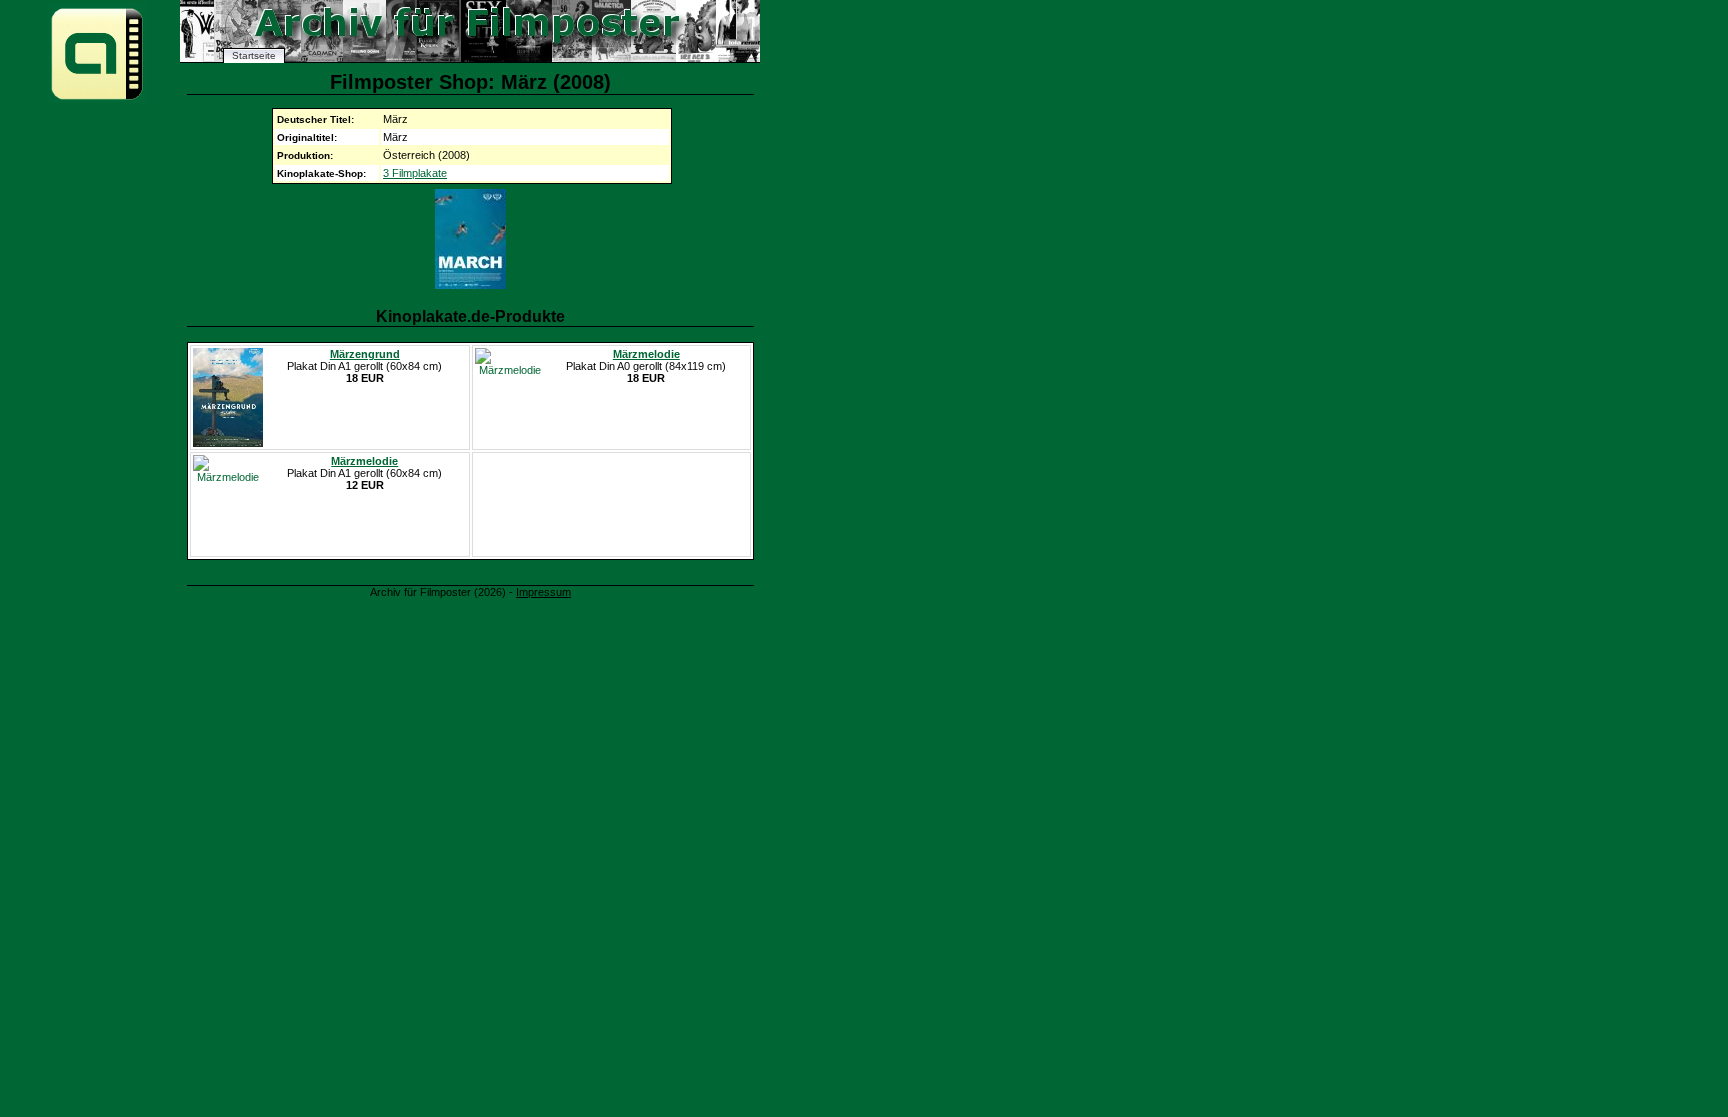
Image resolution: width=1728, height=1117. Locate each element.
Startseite (254, 55)
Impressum (543, 592)
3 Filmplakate (415, 173)
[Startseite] (97, 98)
